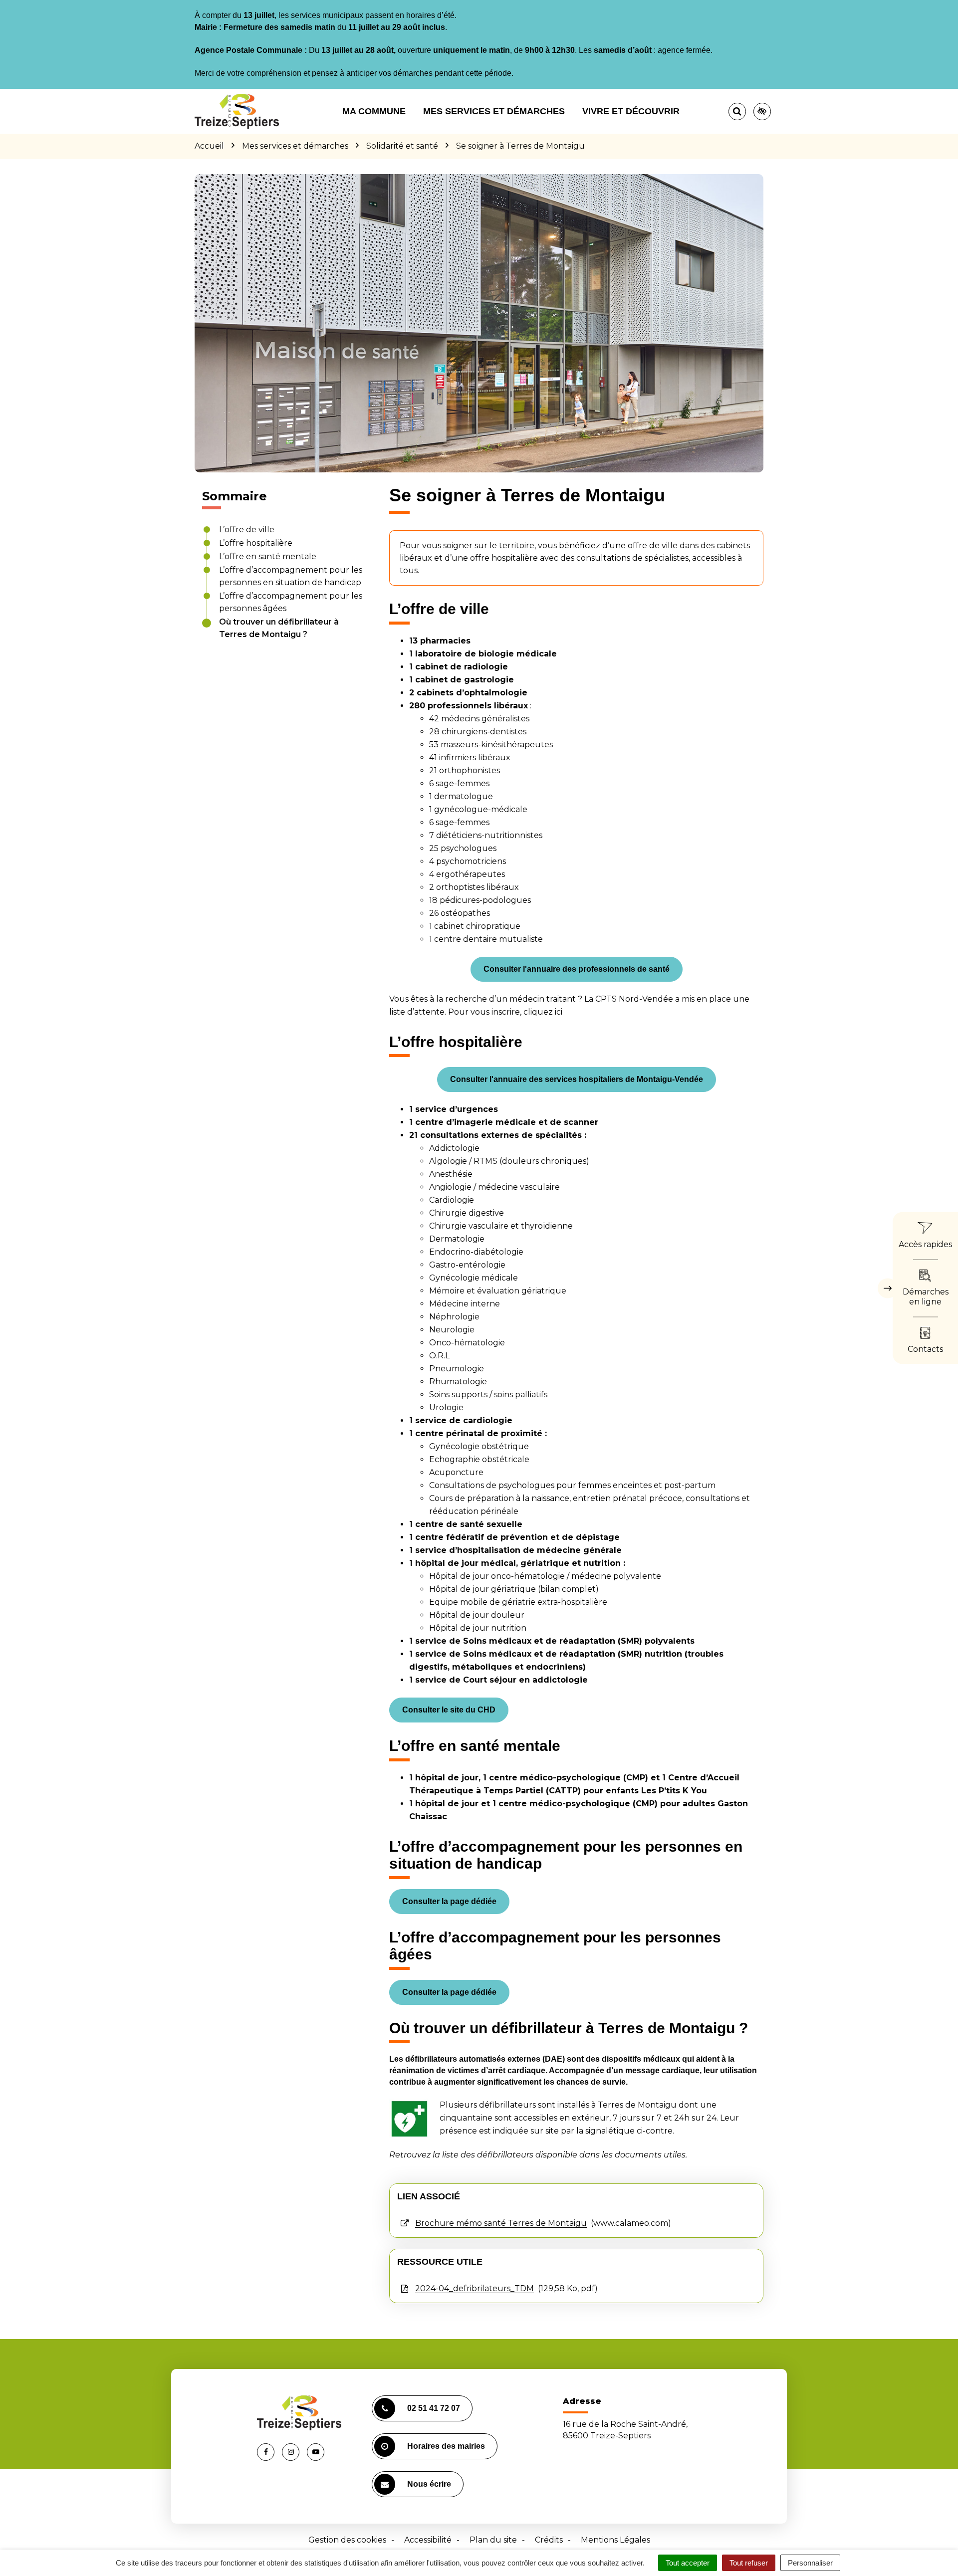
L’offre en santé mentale (268, 556)
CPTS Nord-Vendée (634, 999)
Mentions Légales (615, 2540)
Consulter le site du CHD (449, 1710)
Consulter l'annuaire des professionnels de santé (577, 969)
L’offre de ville (247, 530)
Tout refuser (749, 2563)
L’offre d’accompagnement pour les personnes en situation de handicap (291, 576)
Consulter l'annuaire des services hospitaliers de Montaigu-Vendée (577, 1079)
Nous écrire (429, 2484)
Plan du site (493, 2540)
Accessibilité (428, 2540)
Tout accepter (688, 2563)
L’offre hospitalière (256, 543)
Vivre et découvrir (631, 111)
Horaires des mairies (446, 2446)
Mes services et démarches (494, 111)
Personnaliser (810, 2563)
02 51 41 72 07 (434, 2408)
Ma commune (374, 111)
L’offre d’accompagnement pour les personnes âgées (291, 602)
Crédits (549, 2540)
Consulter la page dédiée (449, 1901)
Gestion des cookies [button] (347, 2540)
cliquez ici (543, 1012)
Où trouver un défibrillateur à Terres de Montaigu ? (279, 628)
